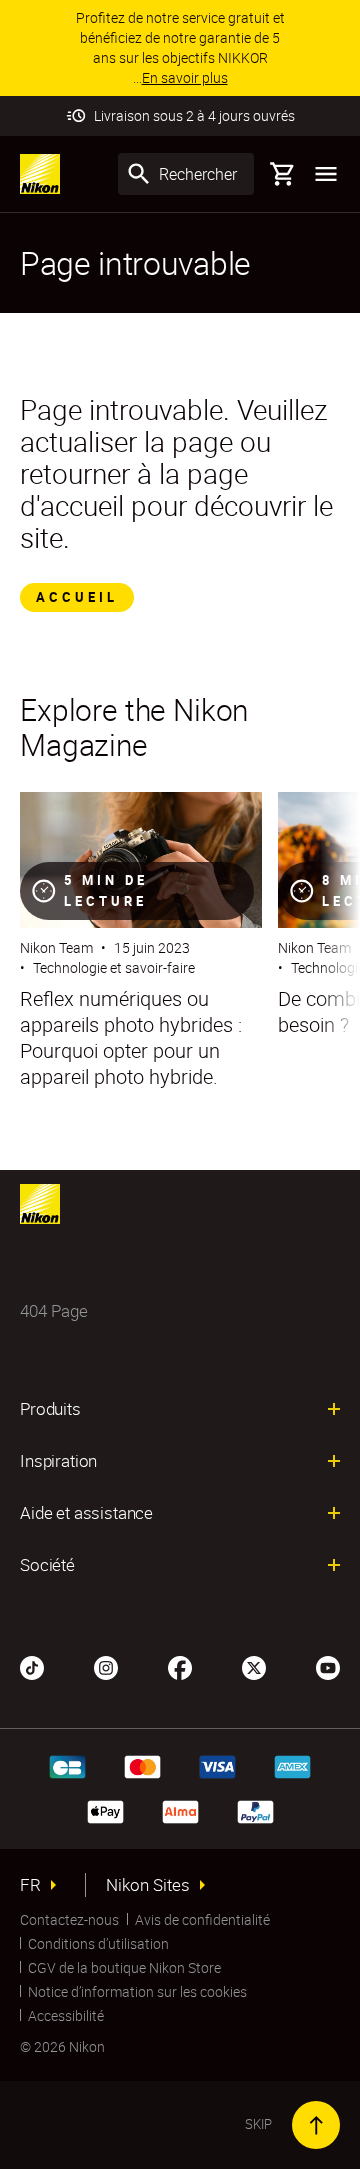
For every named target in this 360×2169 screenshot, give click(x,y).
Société (47, 1565)
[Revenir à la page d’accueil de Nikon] (40, 174)
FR (30, 1885)
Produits (50, 1409)
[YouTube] (328, 1666)
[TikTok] (32, 1666)
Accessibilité (66, 2015)
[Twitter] (254, 1666)
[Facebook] (180, 1666)
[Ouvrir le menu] (326, 174)
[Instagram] (106, 1666)
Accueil (77, 597)
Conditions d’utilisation (98, 1943)
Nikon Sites (148, 1885)
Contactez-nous (69, 1919)
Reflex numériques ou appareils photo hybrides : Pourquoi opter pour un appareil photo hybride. (131, 1038)
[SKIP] (316, 2125)
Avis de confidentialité (202, 1919)
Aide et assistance (86, 1513)
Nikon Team (56, 947)
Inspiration (58, 1461)
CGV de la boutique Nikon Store (124, 1967)
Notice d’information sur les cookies (137, 1991)
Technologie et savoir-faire (114, 967)
